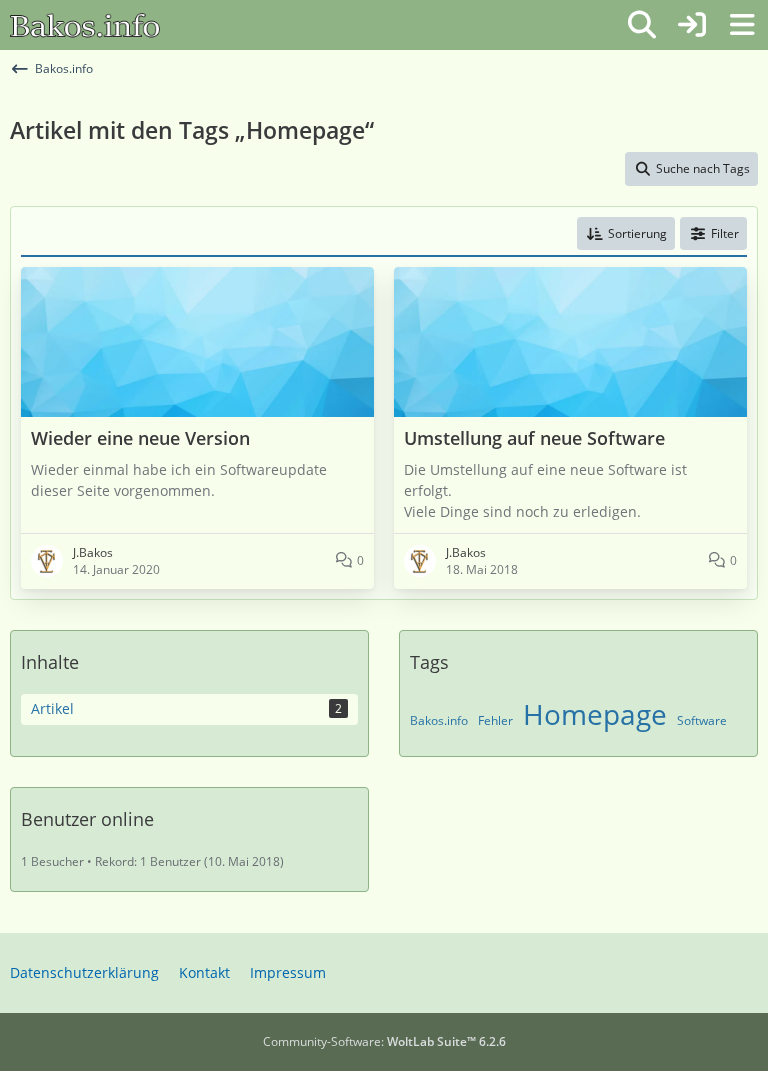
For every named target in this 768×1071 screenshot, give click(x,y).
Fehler (495, 720)
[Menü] (742, 25)
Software (702, 720)
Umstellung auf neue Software (534, 438)
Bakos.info (439, 720)
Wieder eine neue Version (140, 438)
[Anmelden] (692, 25)
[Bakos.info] (85, 25)
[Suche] (642, 25)
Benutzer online (87, 819)
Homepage (595, 714)
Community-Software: (384, 1041)
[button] (626, 234)
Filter (725, 233)
